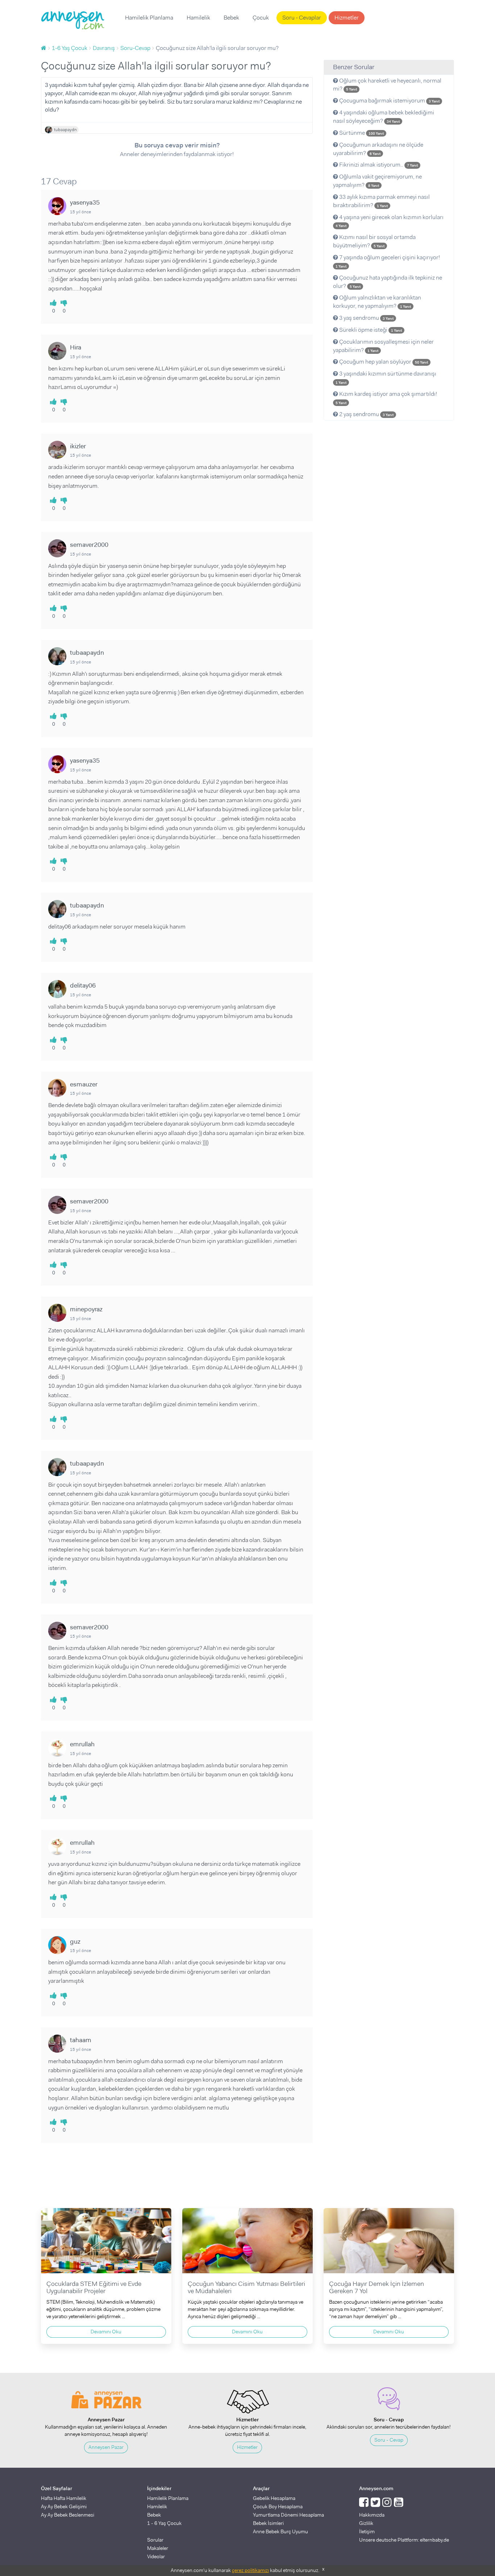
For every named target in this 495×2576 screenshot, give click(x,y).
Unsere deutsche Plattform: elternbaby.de (404, 2540)
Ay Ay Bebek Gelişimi (64, 2506)
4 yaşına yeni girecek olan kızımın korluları (390, 221)
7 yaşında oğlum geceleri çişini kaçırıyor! (388, 261)
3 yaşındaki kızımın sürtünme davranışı (386, 377)
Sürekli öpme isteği (370, 330)
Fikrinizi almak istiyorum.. (378, 165)
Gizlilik (366, 2523)
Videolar (156, 2556)
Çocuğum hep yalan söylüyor (383, 362)
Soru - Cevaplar (302, 18)
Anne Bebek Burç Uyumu (280, 2531)
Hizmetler (347, 18)
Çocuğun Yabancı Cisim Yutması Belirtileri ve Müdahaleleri (246, 2287)
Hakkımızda (372, 2515)
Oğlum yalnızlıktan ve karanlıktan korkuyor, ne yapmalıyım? (377, 302)
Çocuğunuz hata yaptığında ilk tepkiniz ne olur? (388, 282)
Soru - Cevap (389, 2440)
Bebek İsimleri (268, 2523)
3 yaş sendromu (366, 318)
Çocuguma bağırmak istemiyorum (389, 100)
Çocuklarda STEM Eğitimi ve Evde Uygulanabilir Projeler (94, 2287)
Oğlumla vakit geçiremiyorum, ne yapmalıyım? (377, 181)
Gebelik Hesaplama (274, 2498)
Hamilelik (198, 18)
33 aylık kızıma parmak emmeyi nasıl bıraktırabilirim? (381, 201)
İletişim (367, 2531)
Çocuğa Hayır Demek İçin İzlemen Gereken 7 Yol (377, 2287)
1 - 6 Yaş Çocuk (164, 2523)
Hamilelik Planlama (149, 18)
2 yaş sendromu (366, 414)
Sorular (155, 2540)
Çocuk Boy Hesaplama (278, 2506)
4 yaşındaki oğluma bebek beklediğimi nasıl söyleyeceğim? (384, 117)
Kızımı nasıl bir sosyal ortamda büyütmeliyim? (374, 241)
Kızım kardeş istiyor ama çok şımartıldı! (386, 398)
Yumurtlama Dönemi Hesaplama (288, 2515)
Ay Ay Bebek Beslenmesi (68, 2515)
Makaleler (158, 2548)
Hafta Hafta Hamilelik (64, 2498)
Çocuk (261, 18)
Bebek (231, 18)
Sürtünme (361, 133)
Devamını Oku (106, 2332)
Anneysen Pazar (106, 2447)
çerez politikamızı (250, 2570)
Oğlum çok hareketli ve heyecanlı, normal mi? (387, 85)
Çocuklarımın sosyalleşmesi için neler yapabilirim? (383, 346)
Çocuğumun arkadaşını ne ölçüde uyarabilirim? (378, 149)
